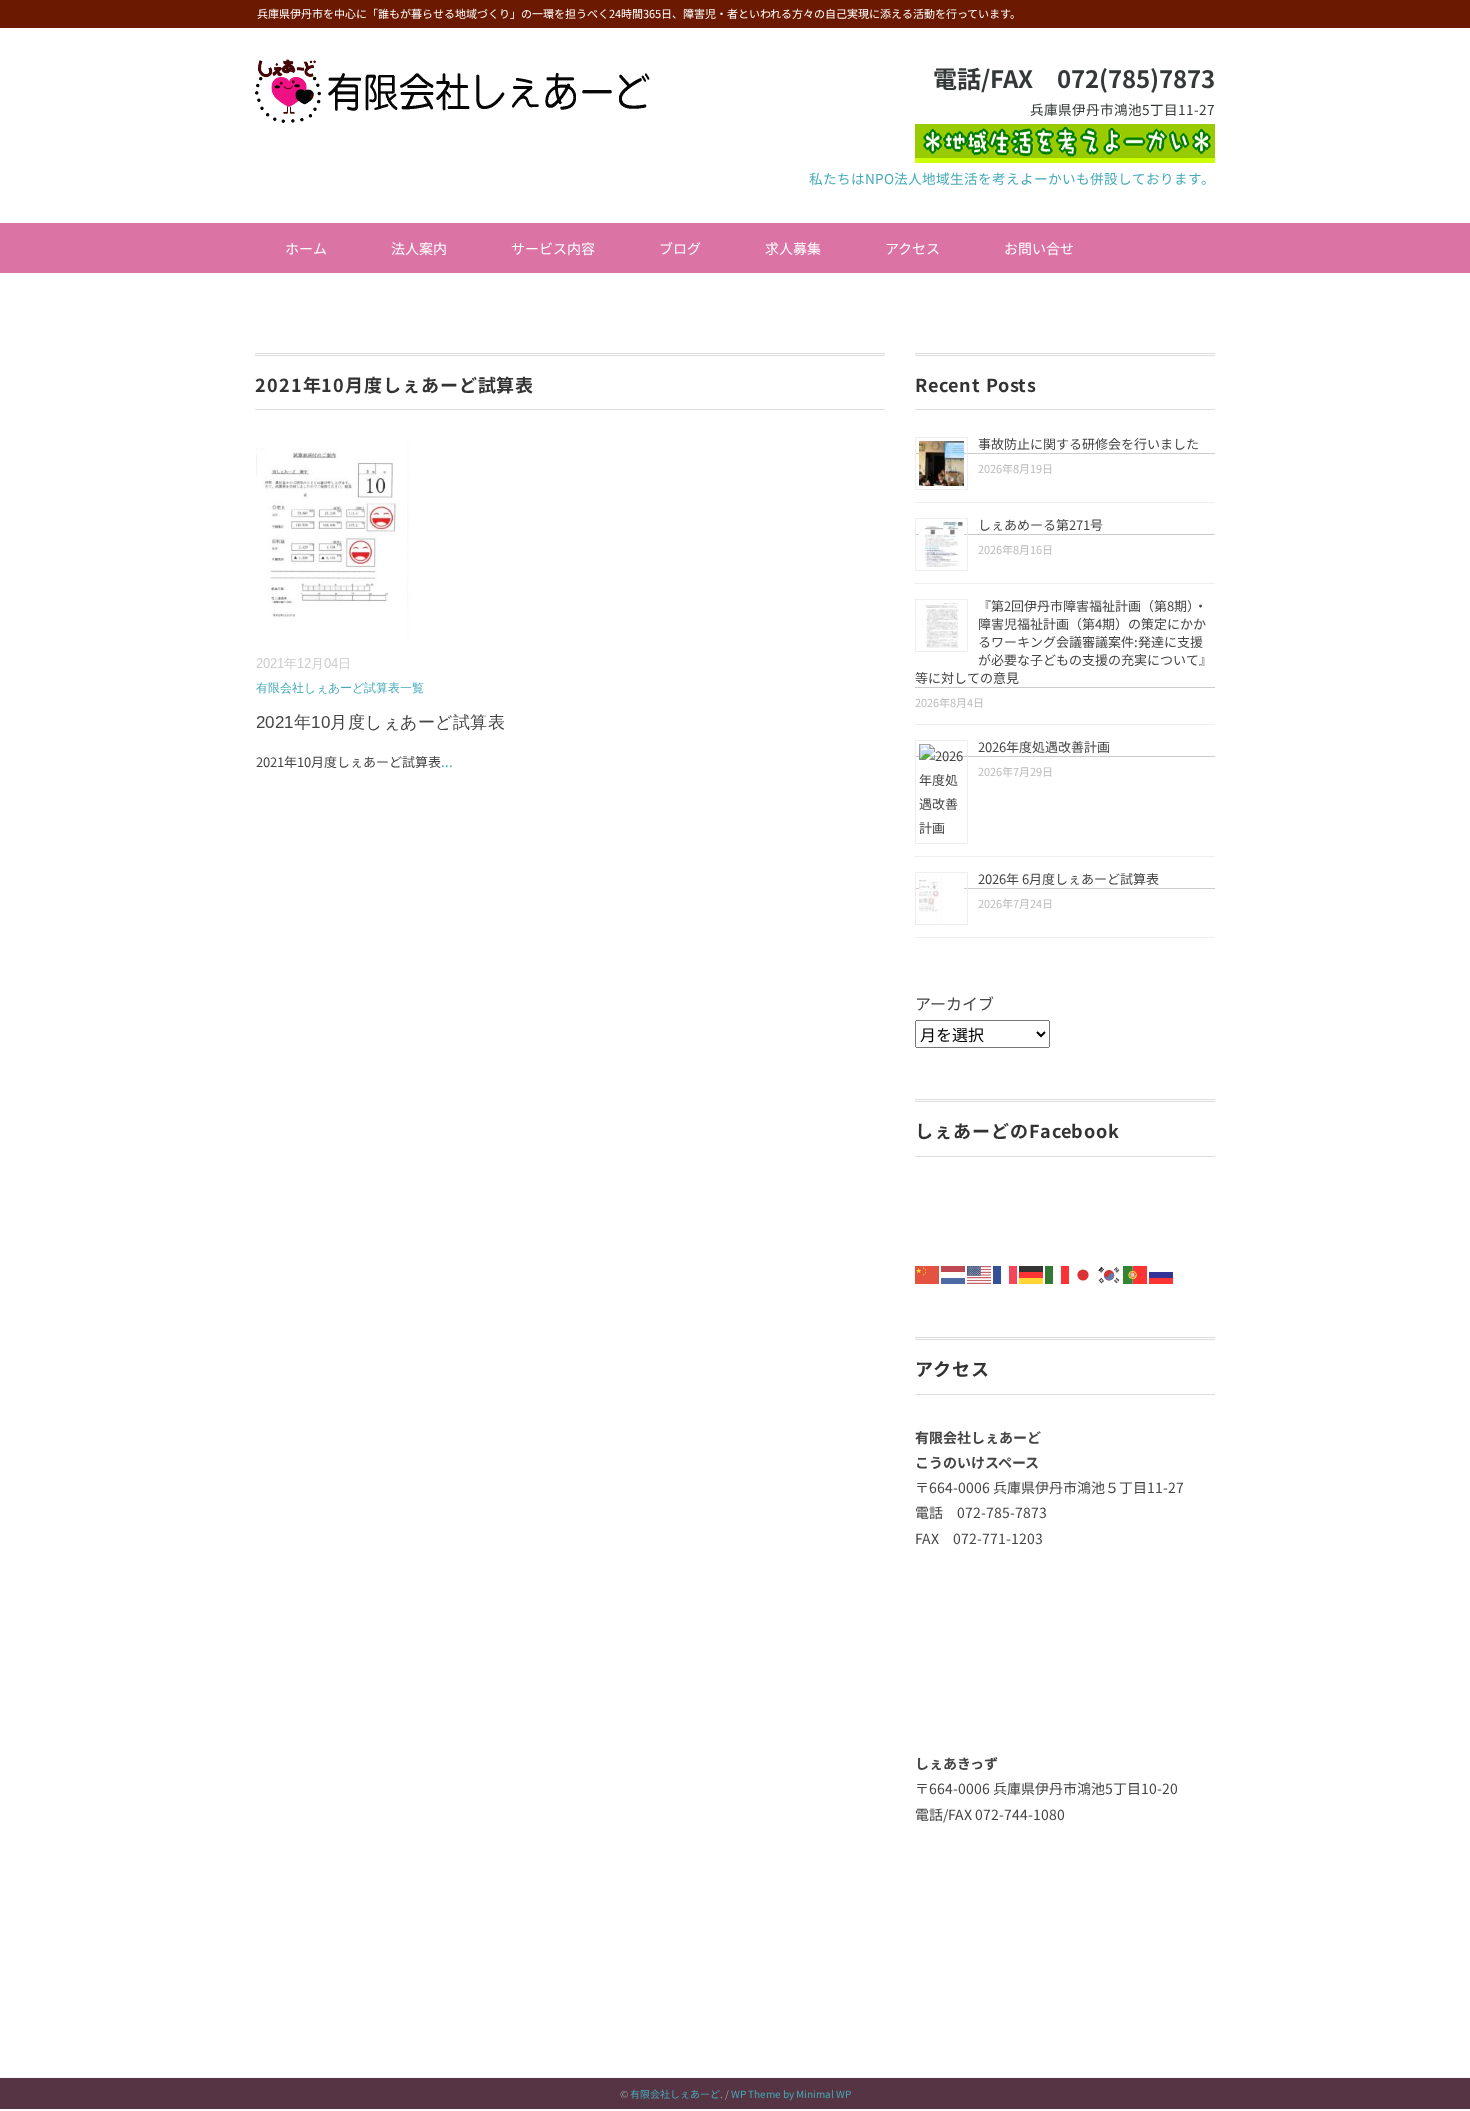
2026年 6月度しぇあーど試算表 (1068, 878)
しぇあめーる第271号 (1040, 524)
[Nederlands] (954, 1272)
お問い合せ (1039, 248)
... (447, 761)
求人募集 (793, 248)
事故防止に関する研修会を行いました (1088, 443)
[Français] (1006, 1272)
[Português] (1136, 1272)
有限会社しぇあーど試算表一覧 (340, 688)
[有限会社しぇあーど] (452, 73)
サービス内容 (553, 248)
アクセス (912, 248)
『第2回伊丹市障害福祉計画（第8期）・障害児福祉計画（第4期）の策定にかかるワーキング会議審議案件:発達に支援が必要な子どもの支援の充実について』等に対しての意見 (1063, 641)
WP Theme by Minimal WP (791, 2093)
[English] (980, 1272)
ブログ (680, 248)
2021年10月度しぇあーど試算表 (381, 722)
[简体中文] (928, 1272)
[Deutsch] (1032, 1272)
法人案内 (419, 248)
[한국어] (1110, 1272)
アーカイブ (954, 1003)
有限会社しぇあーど (675, 2093)
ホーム (306, 248)
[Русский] (1162, 1272)
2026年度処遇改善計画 (1044, 746)
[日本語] (1084, 1272)
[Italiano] (1058, 1272)
